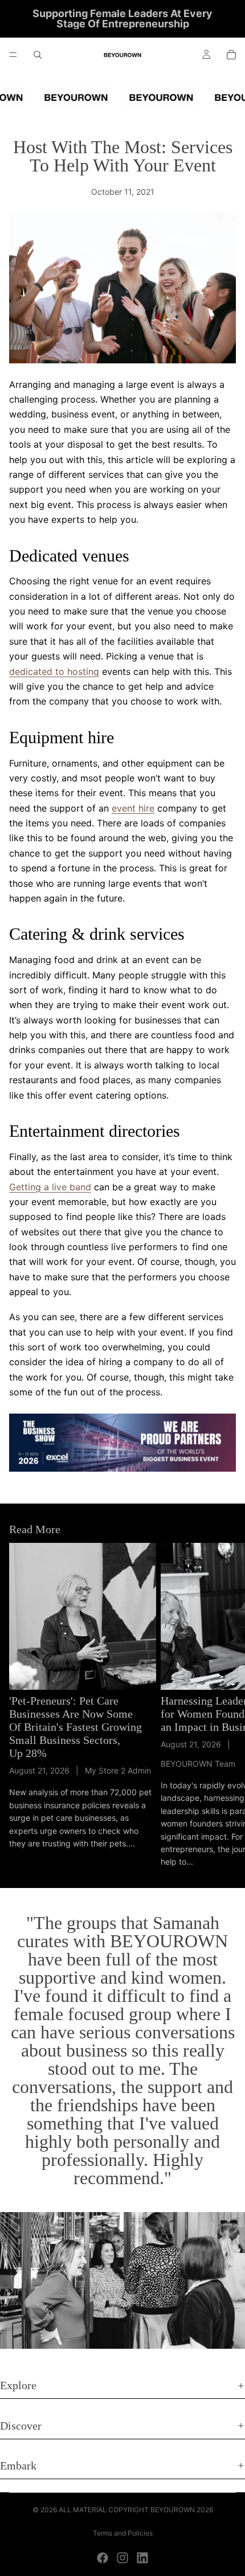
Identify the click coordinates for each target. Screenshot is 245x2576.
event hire (133, 808)
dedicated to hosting (54, 671)
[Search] (38, 55)
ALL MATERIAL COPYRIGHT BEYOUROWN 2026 (136, 2510)
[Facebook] (103, 2558)
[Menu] (13, 55)
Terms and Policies (123, 2533)
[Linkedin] (142, 2558)
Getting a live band (50, 1187)
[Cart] (231, 55)
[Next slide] (223, 1706)
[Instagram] (122, 2558)
